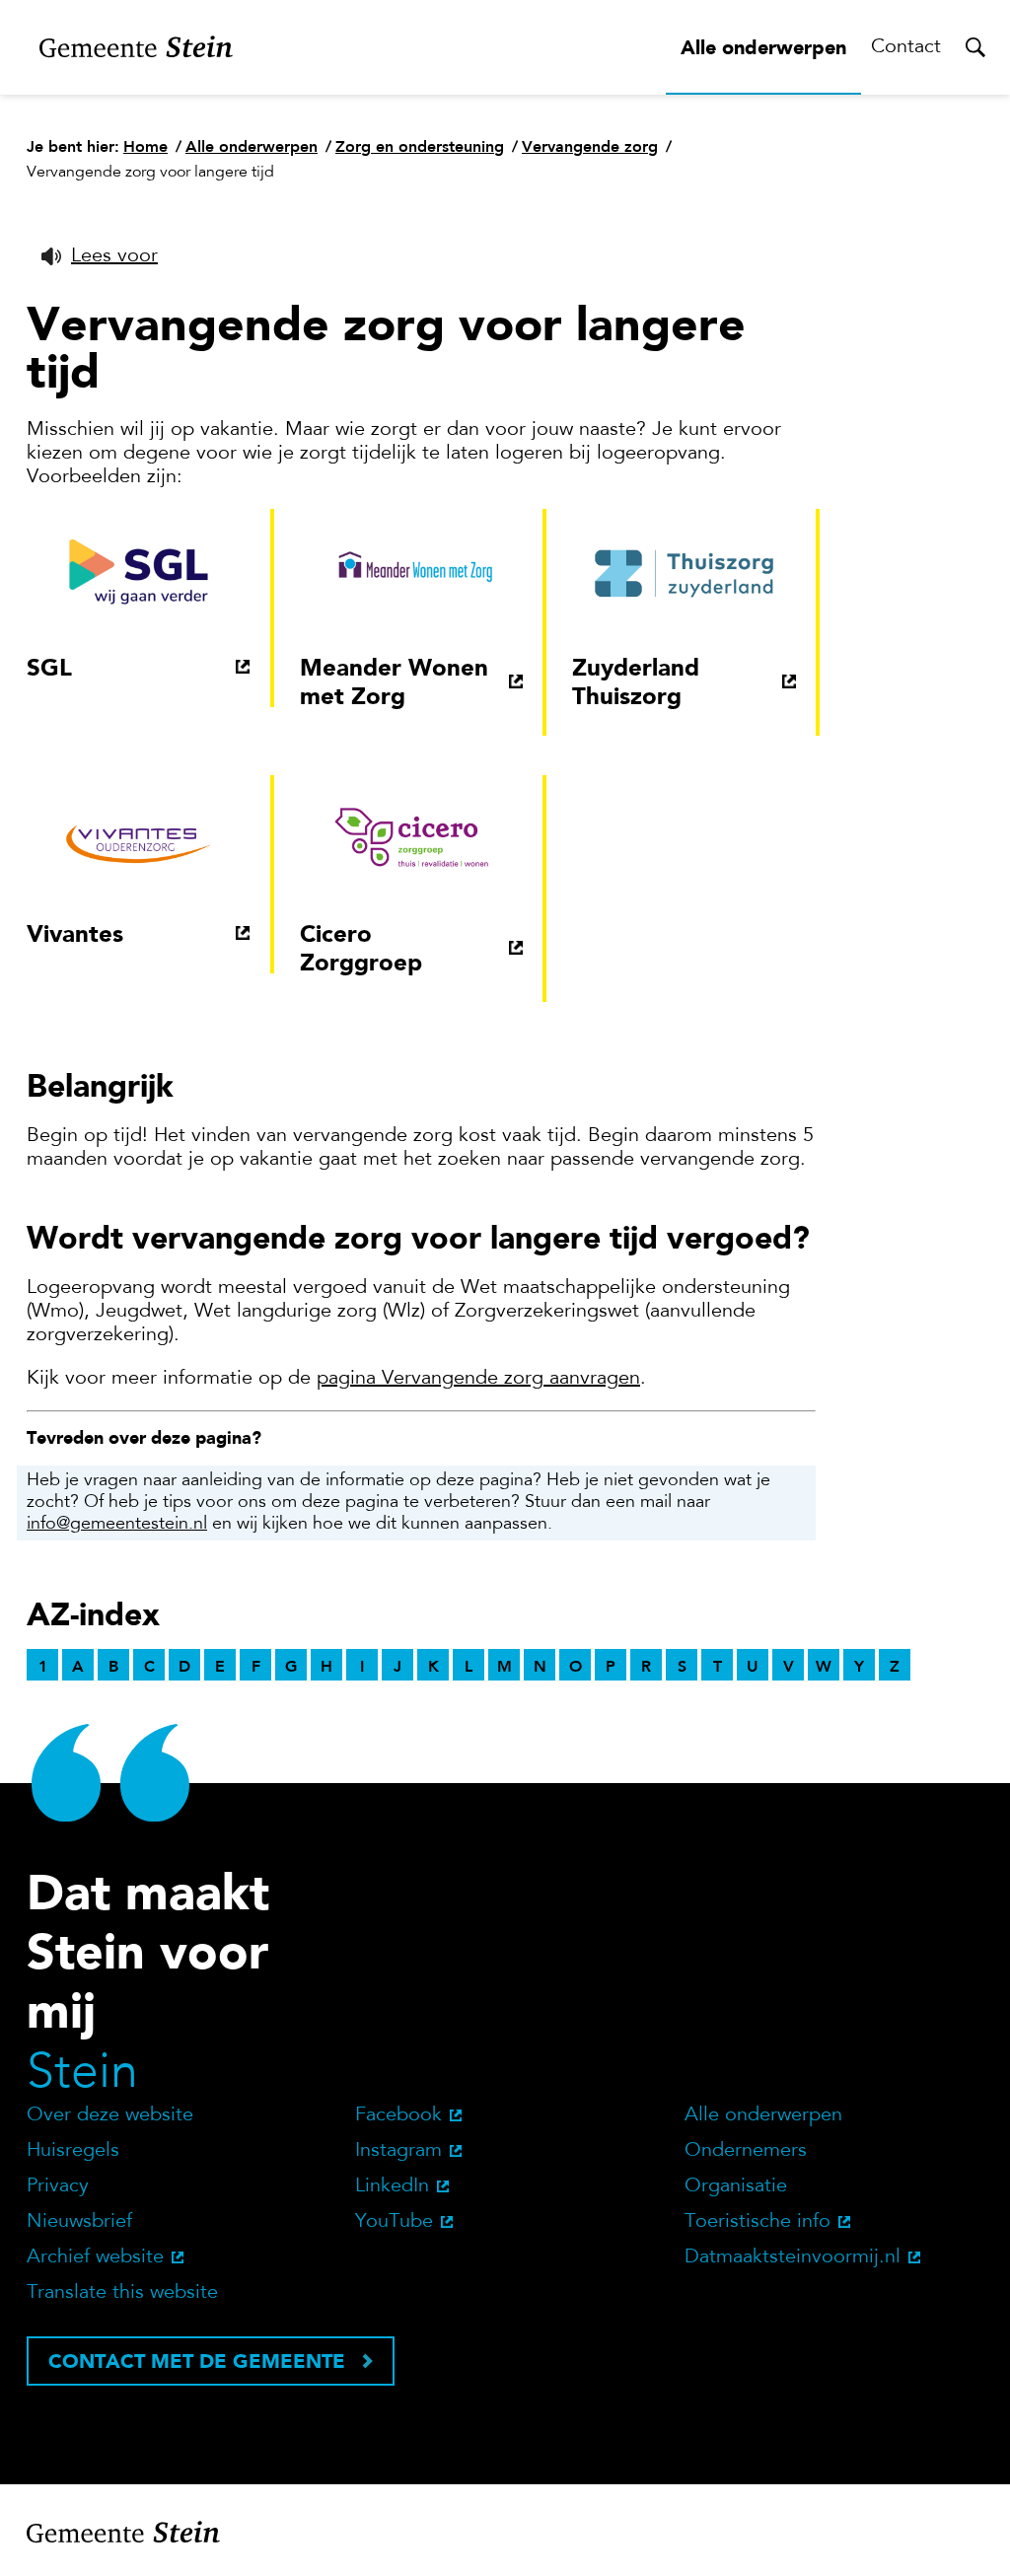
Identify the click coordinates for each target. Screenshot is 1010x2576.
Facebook (398, 2115)
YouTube (394, 2222)
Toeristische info (757, 2222)
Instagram (398, 2151)
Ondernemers (746, 2151)
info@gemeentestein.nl (117, 1525)
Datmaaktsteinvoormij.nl (793, 2257)
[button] (100, 256)
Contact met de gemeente (197, 2361)
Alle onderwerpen (763, 47)
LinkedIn (392, 2186)
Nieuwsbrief (79, 2222)
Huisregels (73, 2151)
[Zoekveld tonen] (975, 47)
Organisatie (736, 2186)
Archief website (95, 2257)
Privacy (58, 2186)
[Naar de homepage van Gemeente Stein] (136, 47)
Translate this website (122, 2293)
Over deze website (110, 2115)
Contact (906, 47)
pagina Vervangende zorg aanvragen (478, 1379)
